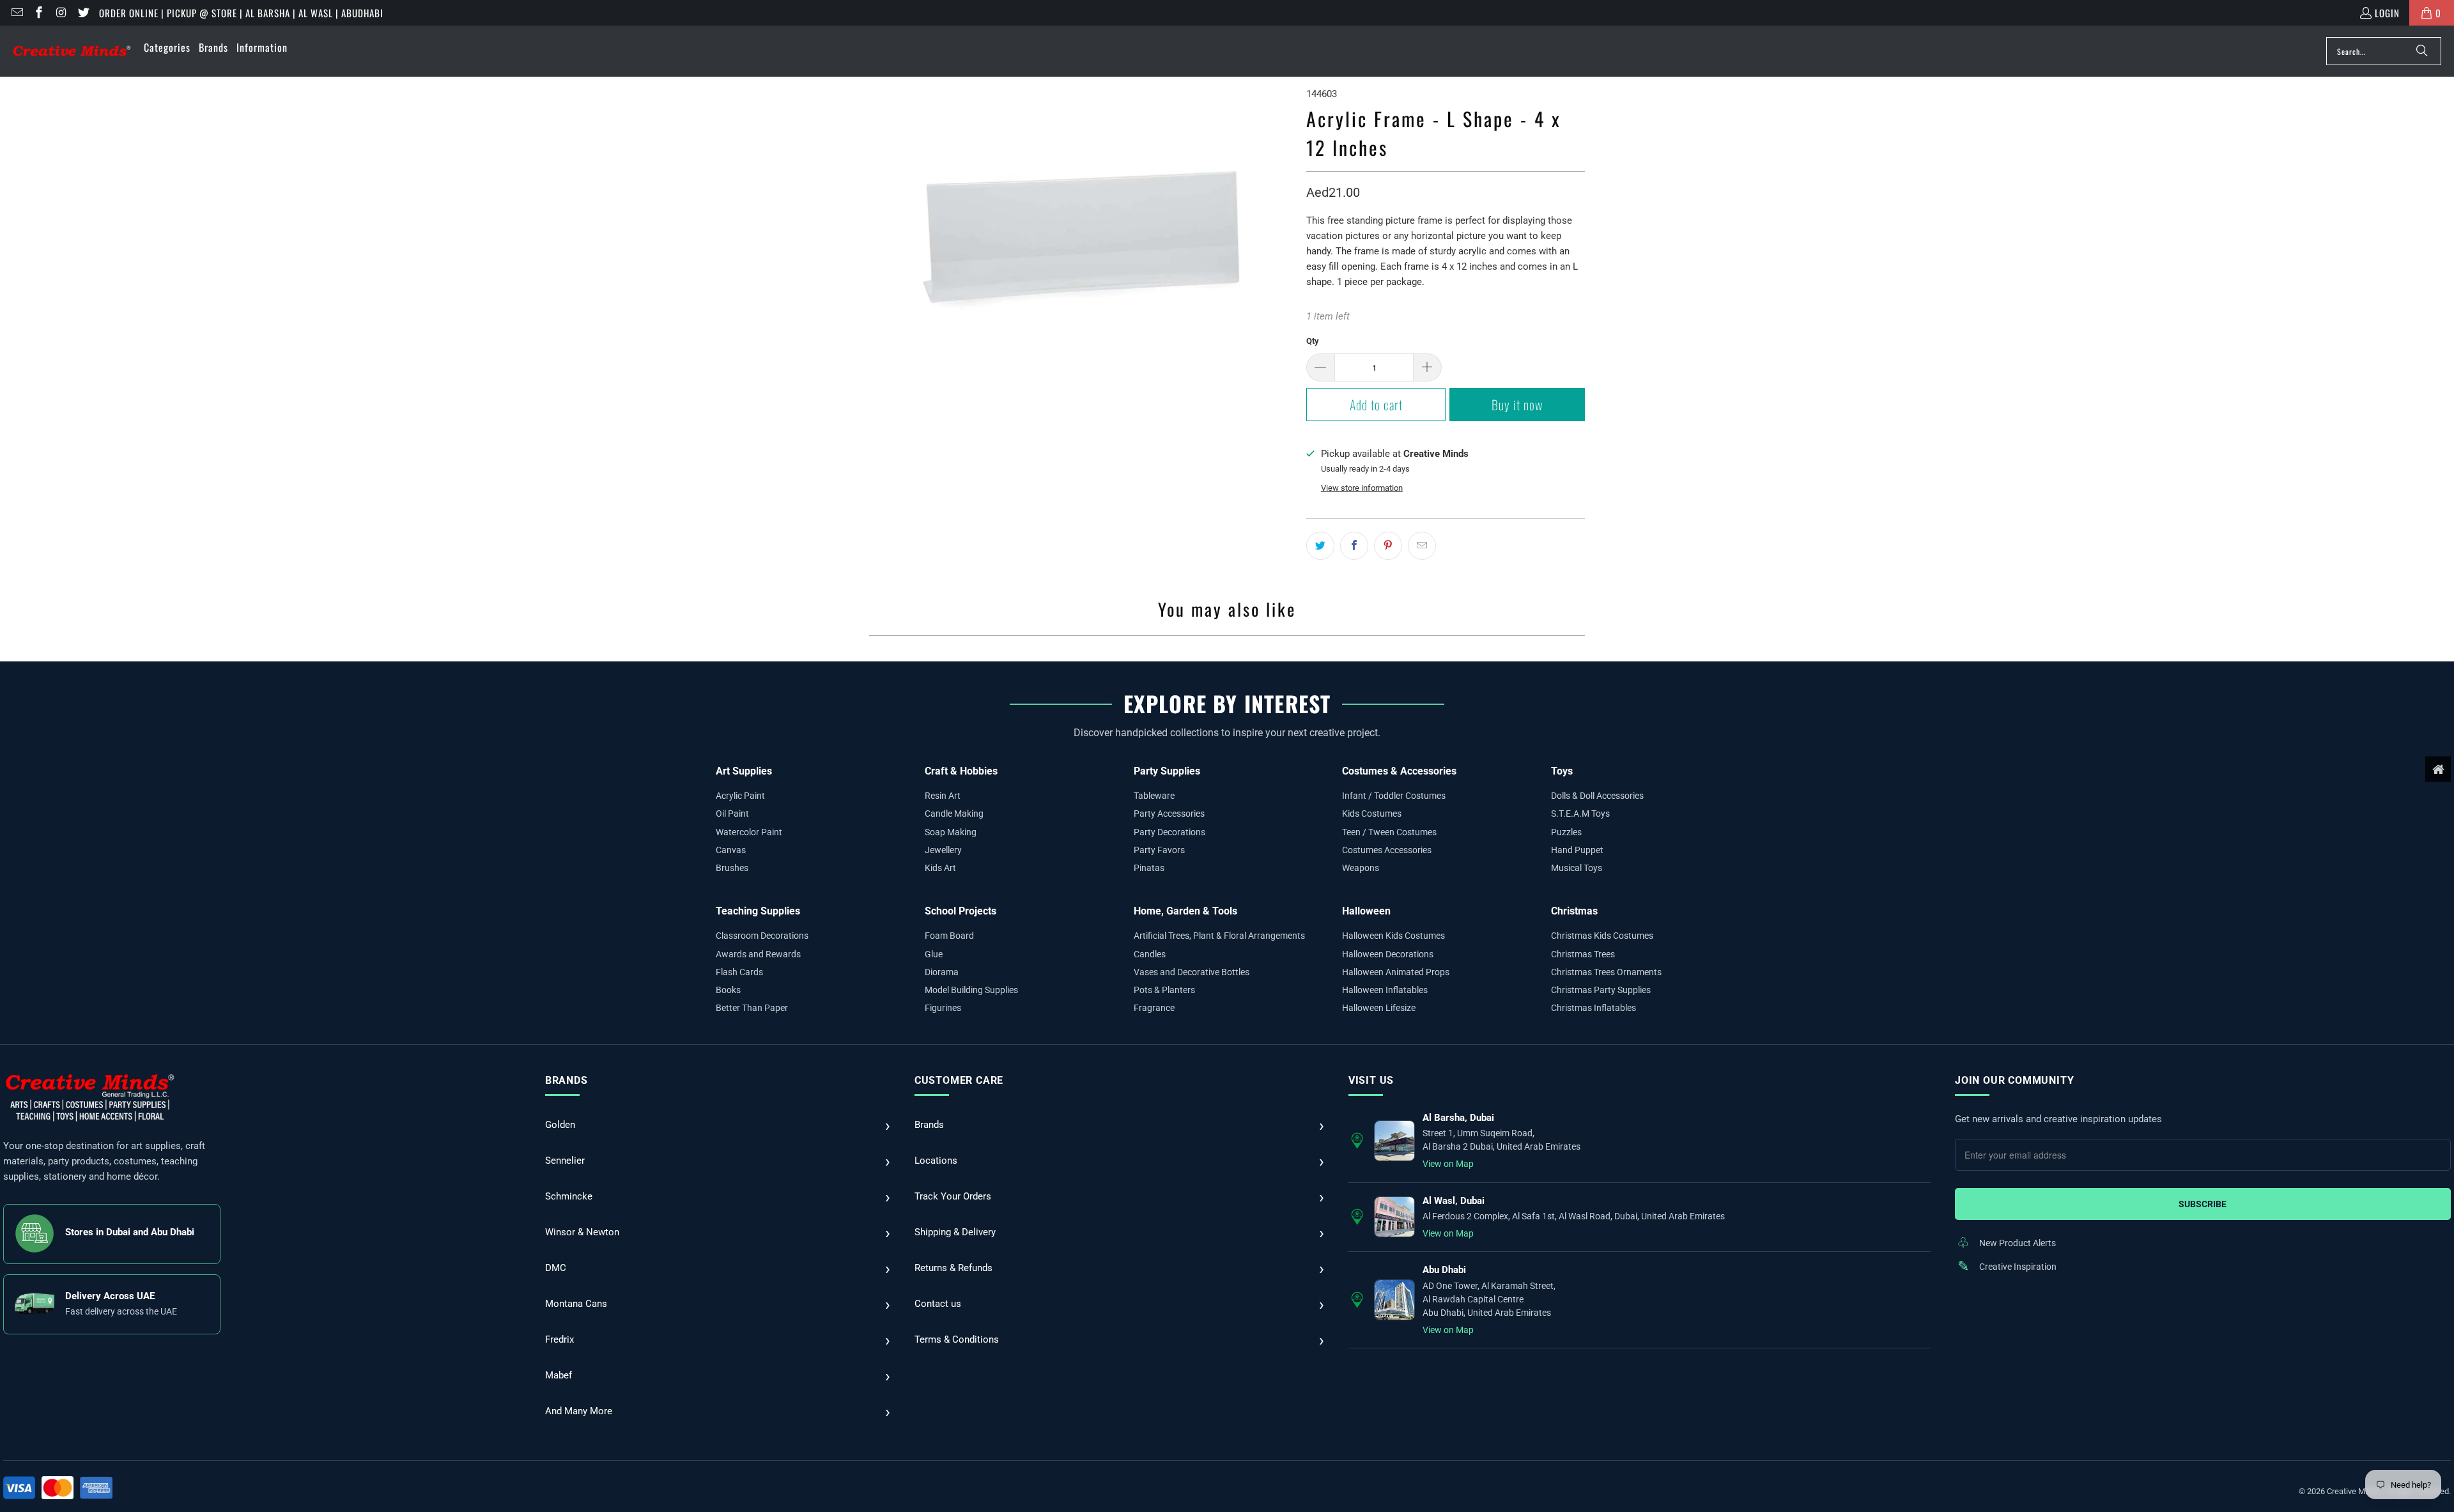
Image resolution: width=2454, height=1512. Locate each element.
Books (728, 990)
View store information (1362, 488)
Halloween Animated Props (1396, 972)
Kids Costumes (1372, 814)
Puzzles (1566, 832)
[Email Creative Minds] (16, 13)
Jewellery (943, 850)
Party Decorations (1169, 832)
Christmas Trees (1583, 954)
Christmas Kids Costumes (1602, 936)
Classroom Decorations (762, 936)
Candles (1150, 954)
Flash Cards (739, 972)
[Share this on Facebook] (1354, 546)
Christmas (1574, 911)
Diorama (942, 972)
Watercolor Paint (749, 832)
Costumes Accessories (1387, 850)
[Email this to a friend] (1422, 546)
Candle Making (954, 814)
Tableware (1154, 796)
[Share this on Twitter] (1320, 546)
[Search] (2422, 51)
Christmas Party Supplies (1601, 990)
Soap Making (951, 832)
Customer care (959, 1080)
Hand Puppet (1577, 850)
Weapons (1361, 868)
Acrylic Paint (740, 796)
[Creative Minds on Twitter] (83, 13)
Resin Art (943, 796)
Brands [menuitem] (213, 47)
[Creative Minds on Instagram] (60, 13)
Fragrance (1154, 1008)
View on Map (1448, 1164)
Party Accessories (1169, 814)
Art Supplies (744, 771)
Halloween (1366, 911)
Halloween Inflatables (1385, 990)
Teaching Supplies (758, 911)
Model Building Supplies (971, 990)
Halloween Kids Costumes (1393, 936)
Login (2387, 13)
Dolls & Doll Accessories (1597, 796)
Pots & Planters (1164, 990)
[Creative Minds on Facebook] (39, 13)
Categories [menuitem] (167, 47)
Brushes (732, 868)
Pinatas (1149, 868)
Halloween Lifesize (1379, 1008)
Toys (1562, 771)
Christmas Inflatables (1594, 1008)
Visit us (1371, 1080)
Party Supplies (1167, 771)
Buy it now (1517, 405)
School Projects (961, 911)
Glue (934, 954)
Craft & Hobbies (961, 771)
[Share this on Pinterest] (1388, 546)
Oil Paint (732, 814)
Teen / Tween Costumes (1389, 832)
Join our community (2014, 1080)
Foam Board (949, 936)
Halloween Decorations (1388, 954)
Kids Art (940, 868)
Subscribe (2203, 1204)
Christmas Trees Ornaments (1606, 972)
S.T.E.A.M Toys (1580, 814)
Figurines (943, 1008)
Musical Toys (1577, 868)
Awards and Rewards (758, 954)
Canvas (731, 850)
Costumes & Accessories (1399, 771)
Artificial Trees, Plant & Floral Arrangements (1219, 936)
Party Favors (1159, 850)
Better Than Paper (752, 1008)
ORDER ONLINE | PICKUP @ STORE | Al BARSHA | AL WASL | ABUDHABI (241, 13)
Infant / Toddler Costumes (1394, 796)
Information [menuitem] (262, 47)
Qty (1313, 341)
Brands (567, 1080)
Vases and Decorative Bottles (1192, 972)
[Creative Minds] (72, 51)
